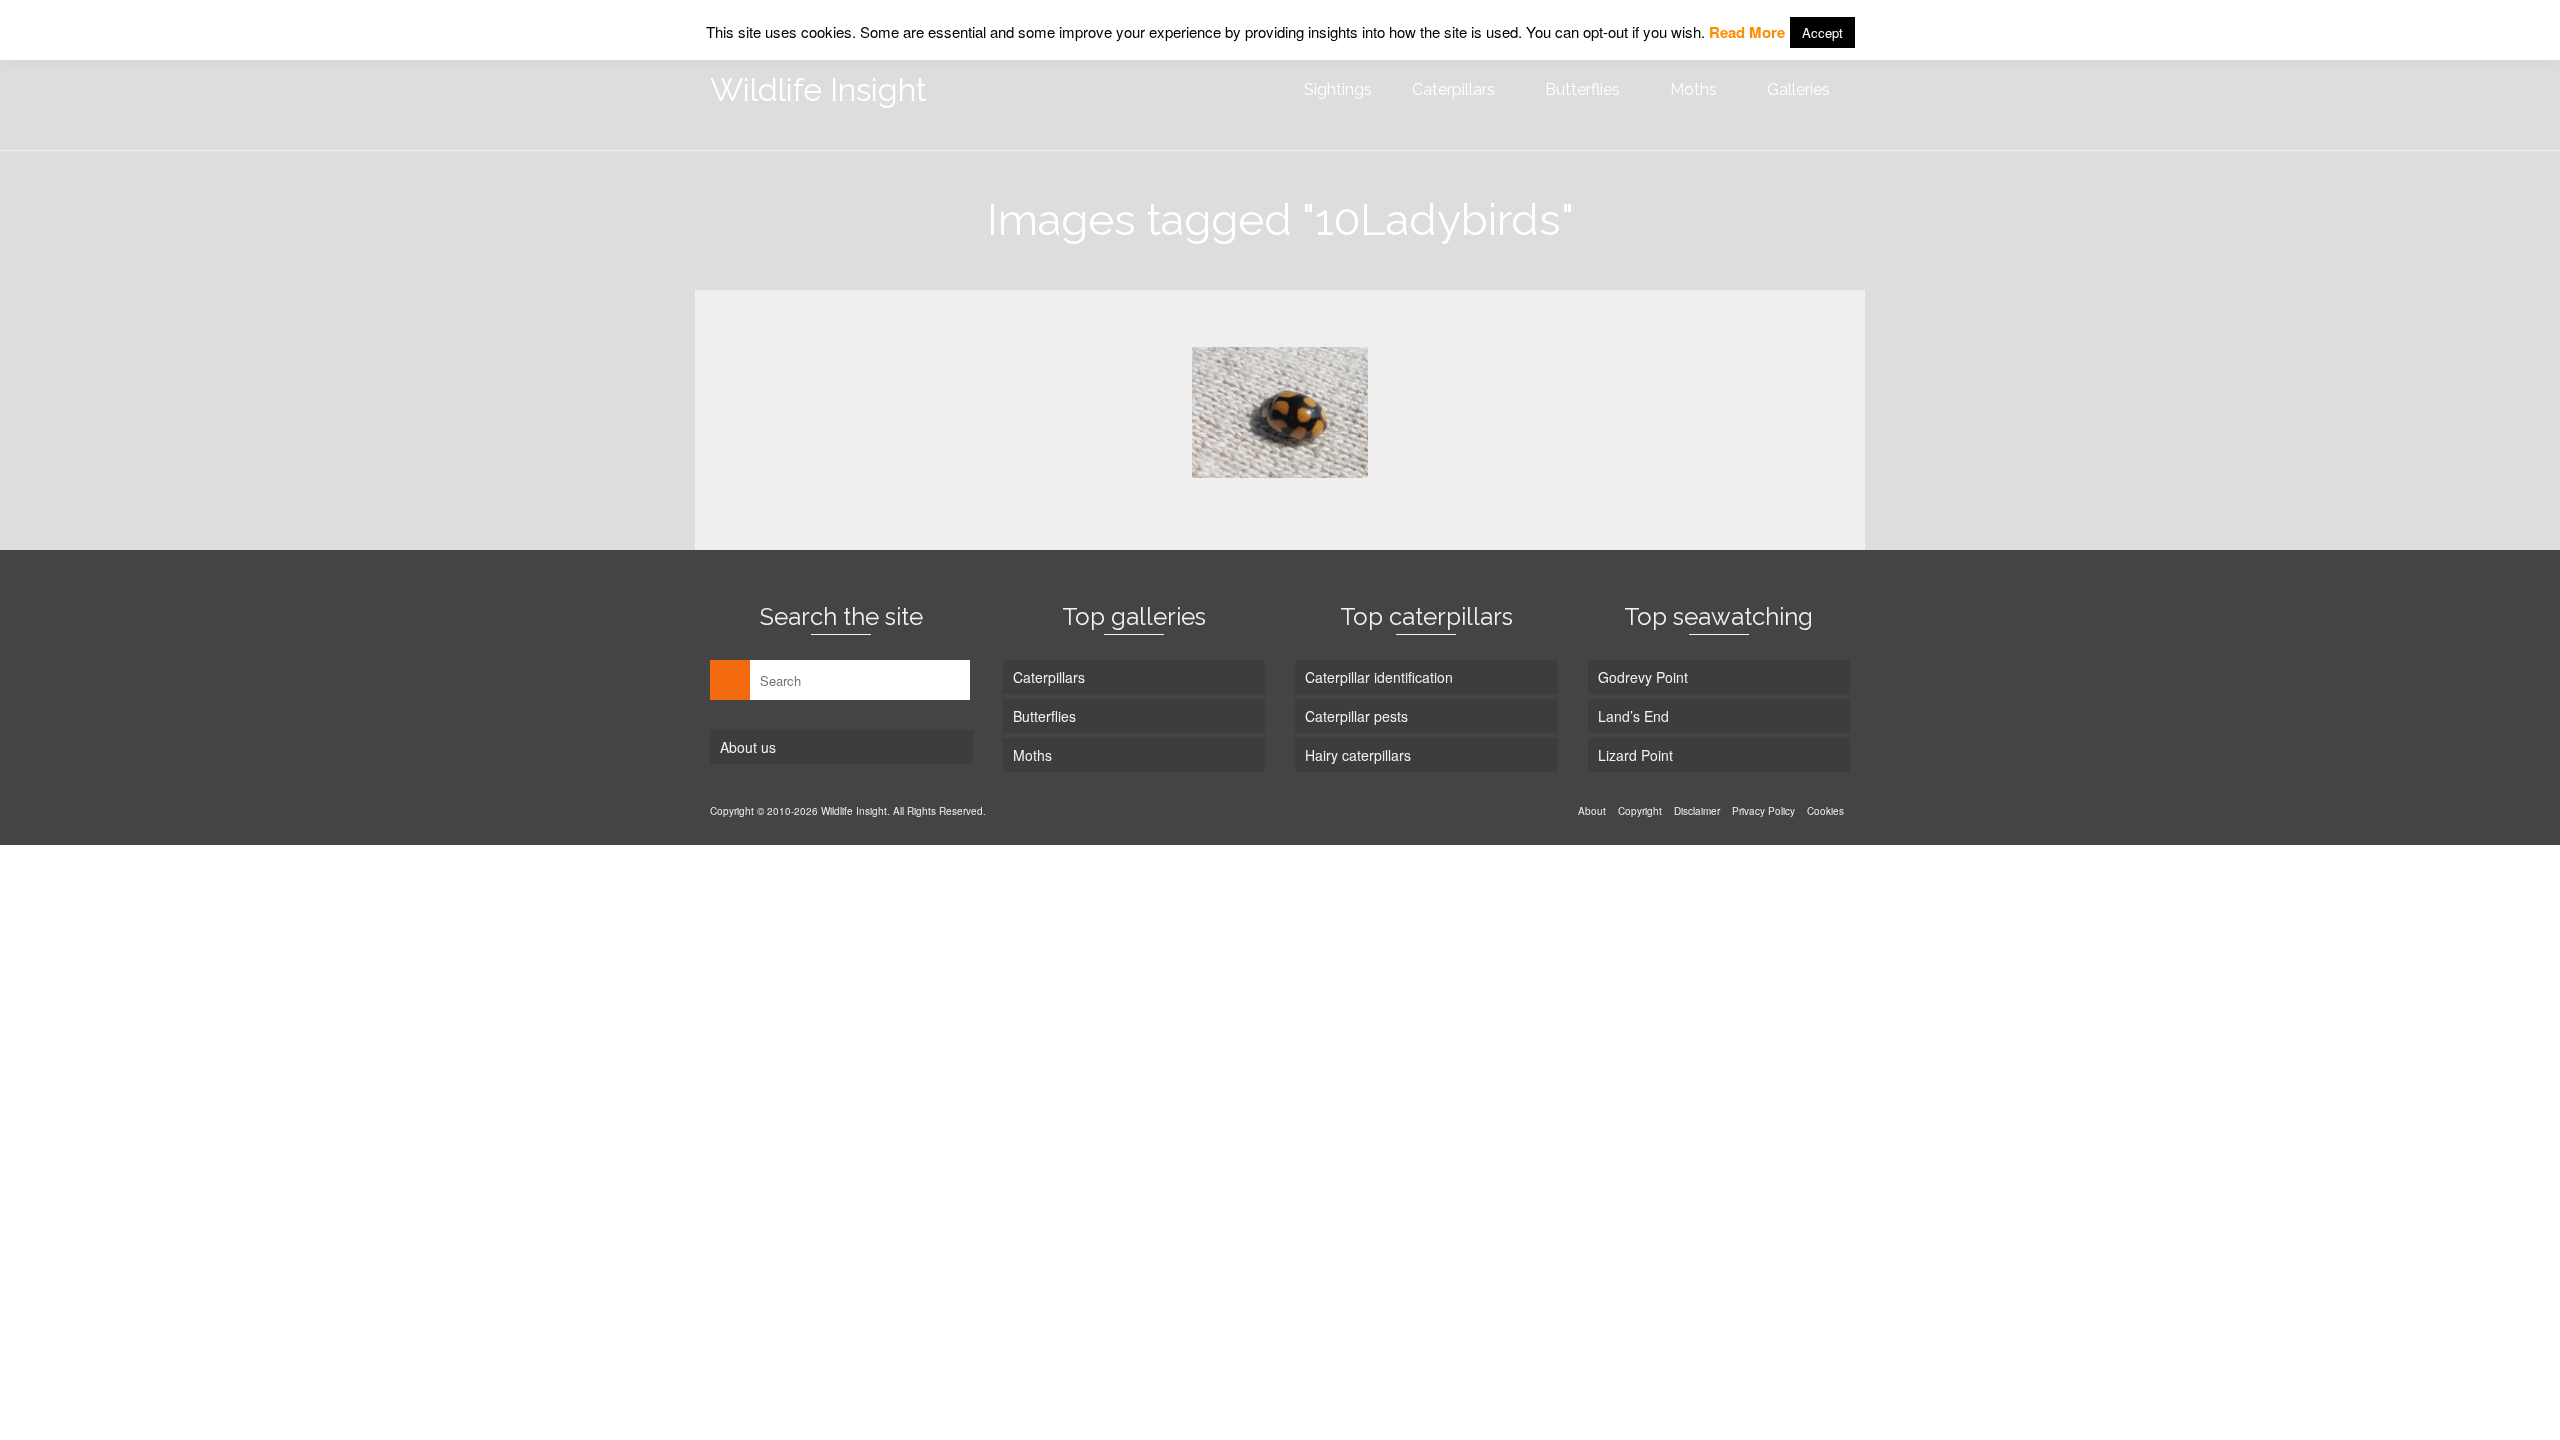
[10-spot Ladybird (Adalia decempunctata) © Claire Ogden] (1280, 412)
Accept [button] (1822, 32)
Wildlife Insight (818, 89)
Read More (1747, 32)
